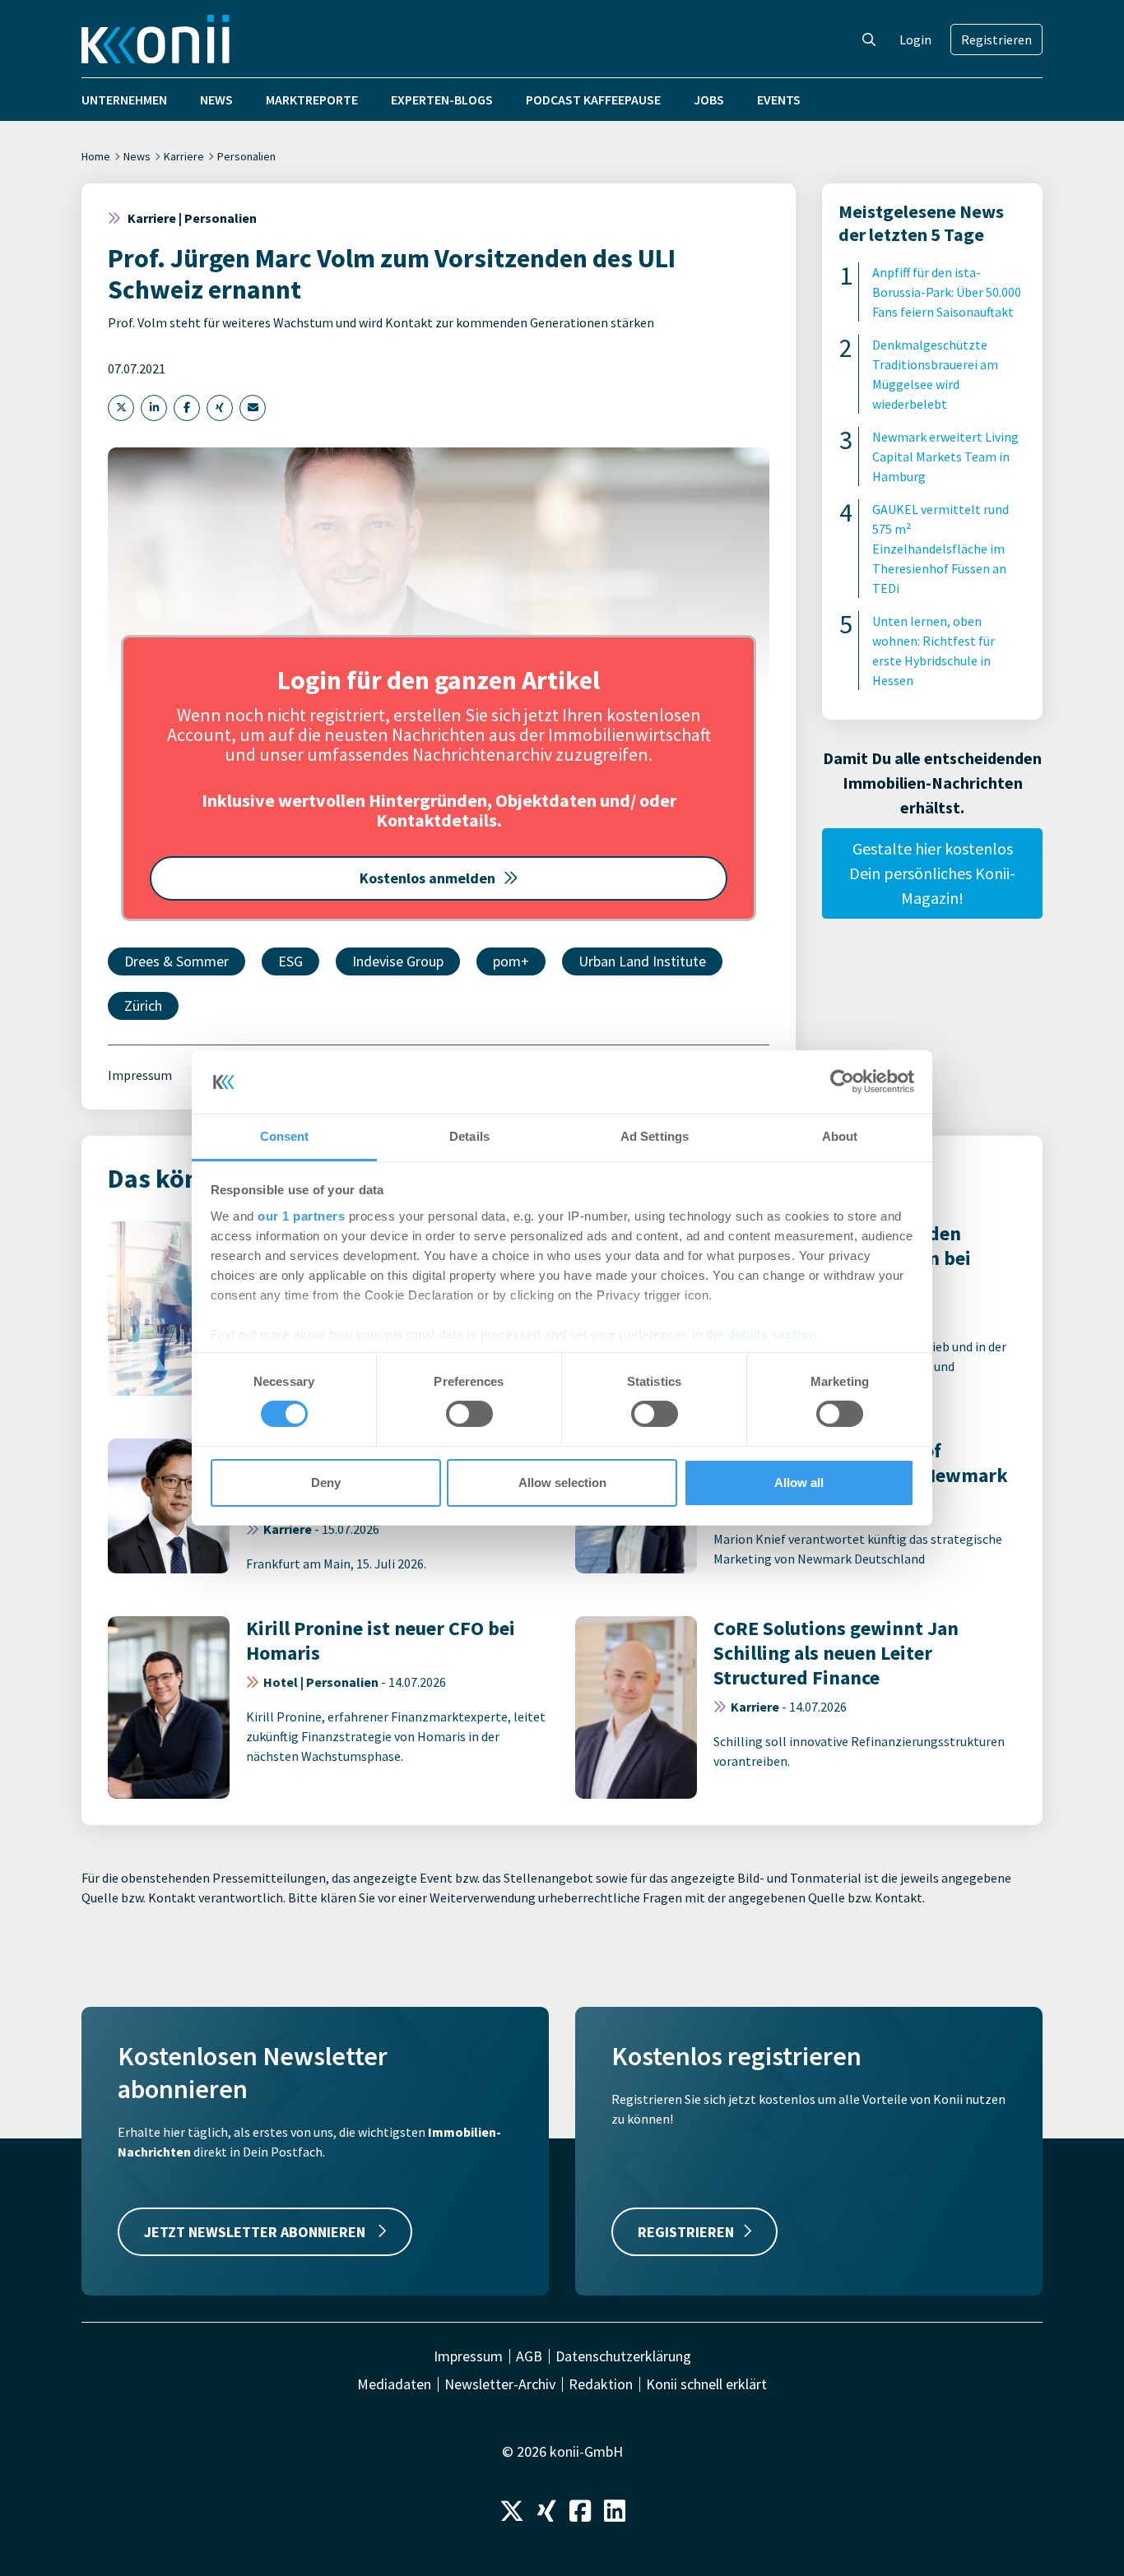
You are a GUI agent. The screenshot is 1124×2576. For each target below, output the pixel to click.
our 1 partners (301, 1216)
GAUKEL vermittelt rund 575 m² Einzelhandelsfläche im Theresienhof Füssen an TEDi (941, 549)
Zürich (143, 1005)
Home (96, 156)
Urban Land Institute (642, 961)
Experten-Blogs (442, 100)
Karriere (184, 156)
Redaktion (601, 2384)
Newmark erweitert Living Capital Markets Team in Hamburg (945, 456)
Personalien (246, 156)
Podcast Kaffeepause (593, 100)
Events (779, 100)
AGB (529, 2356)
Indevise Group (398, 961)
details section (772, 1334)
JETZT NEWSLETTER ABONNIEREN (256, 2232)
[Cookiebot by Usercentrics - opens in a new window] (842, 1082)
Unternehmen (124, 100)
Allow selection (562, 1483)
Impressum (140, 1075)
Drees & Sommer (176, 961)
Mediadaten (394, 2384)
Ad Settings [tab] (655, 1136)
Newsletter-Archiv (500, 2384)
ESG (290, 961)
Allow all (799, 1483)
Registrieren (996, 39)
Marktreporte (312, 100)
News (216, 100)
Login (915, 39)
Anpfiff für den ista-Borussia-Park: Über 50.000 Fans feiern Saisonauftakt (947, 292)
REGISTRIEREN (686, 2232)
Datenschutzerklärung (623, 2356)
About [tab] (840, 1136)
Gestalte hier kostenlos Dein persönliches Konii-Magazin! (932, 873)
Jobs (709, 100)
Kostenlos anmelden (427, 878)
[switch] (469, 1414)
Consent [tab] (285, 1136)
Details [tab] (469, 1136)
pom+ (511, 961)
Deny (326, 1483)
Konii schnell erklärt (706, 2384)
